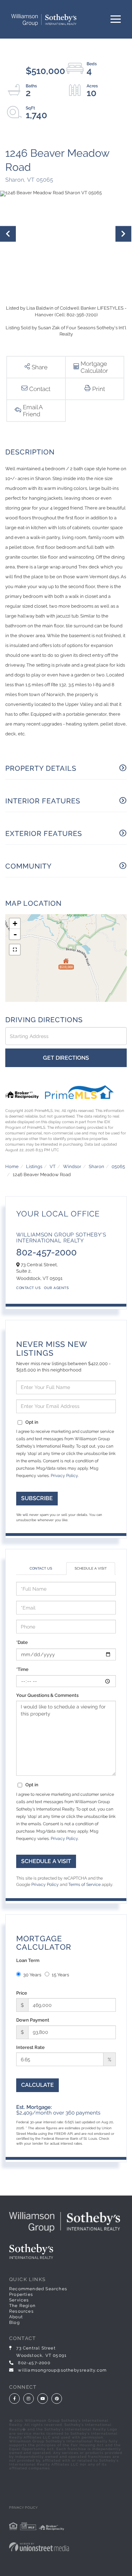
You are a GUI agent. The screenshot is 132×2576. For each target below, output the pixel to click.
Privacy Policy (64, 1476)
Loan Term (28, 1960)
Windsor (72, 1166)
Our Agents (56, 1288)
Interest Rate (30, 2047)
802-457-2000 (46, 1252)
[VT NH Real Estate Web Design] (66, 2547)
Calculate (37, 2085)
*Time (22, 1669)
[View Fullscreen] (15, 950)
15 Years (60, 1975)
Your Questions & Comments (47, 1695)
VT (53, 1166)
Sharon (96, 1166)
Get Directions (66, 1058)
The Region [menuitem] (22, 2306)
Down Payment (33, 2020)
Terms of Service (84, 1884)
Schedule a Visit (91, 1568)
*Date (22, 1642)
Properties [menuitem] (21, 2294)
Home (12, 1166)
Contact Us (28, 1288)
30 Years (32, 1975)
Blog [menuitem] (14, 2322)
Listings (34, 1166)
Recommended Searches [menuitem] (38, 2289)
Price (22, 1993)
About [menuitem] (16, 2317)
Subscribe (37, 1498)
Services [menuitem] (19, 2300)
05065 (118, 1166)
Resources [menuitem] (21, 2311)
